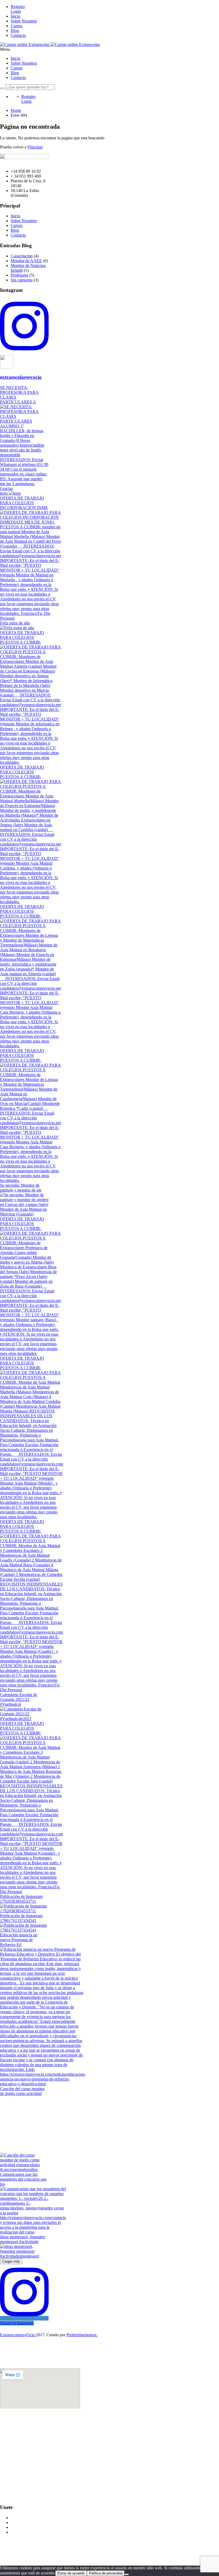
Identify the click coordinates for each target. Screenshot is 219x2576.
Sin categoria (22, 280)
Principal (35, 147)
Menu (5, 49)
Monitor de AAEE (26, 261)
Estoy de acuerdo (71, 2573)
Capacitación (22, 256)
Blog (15, 31)
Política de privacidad (106, 2573)
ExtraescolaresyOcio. (18, 2335)
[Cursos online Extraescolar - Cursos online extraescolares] (25, 44)
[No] (127, 2574)
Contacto (18, 35)
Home (16, 110)
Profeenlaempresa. (82, 2335)
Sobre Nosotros (24, 21)
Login (16, 11)
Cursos (17, 26)
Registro (18, 7)
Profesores (19, 275)
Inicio (15, 16)
